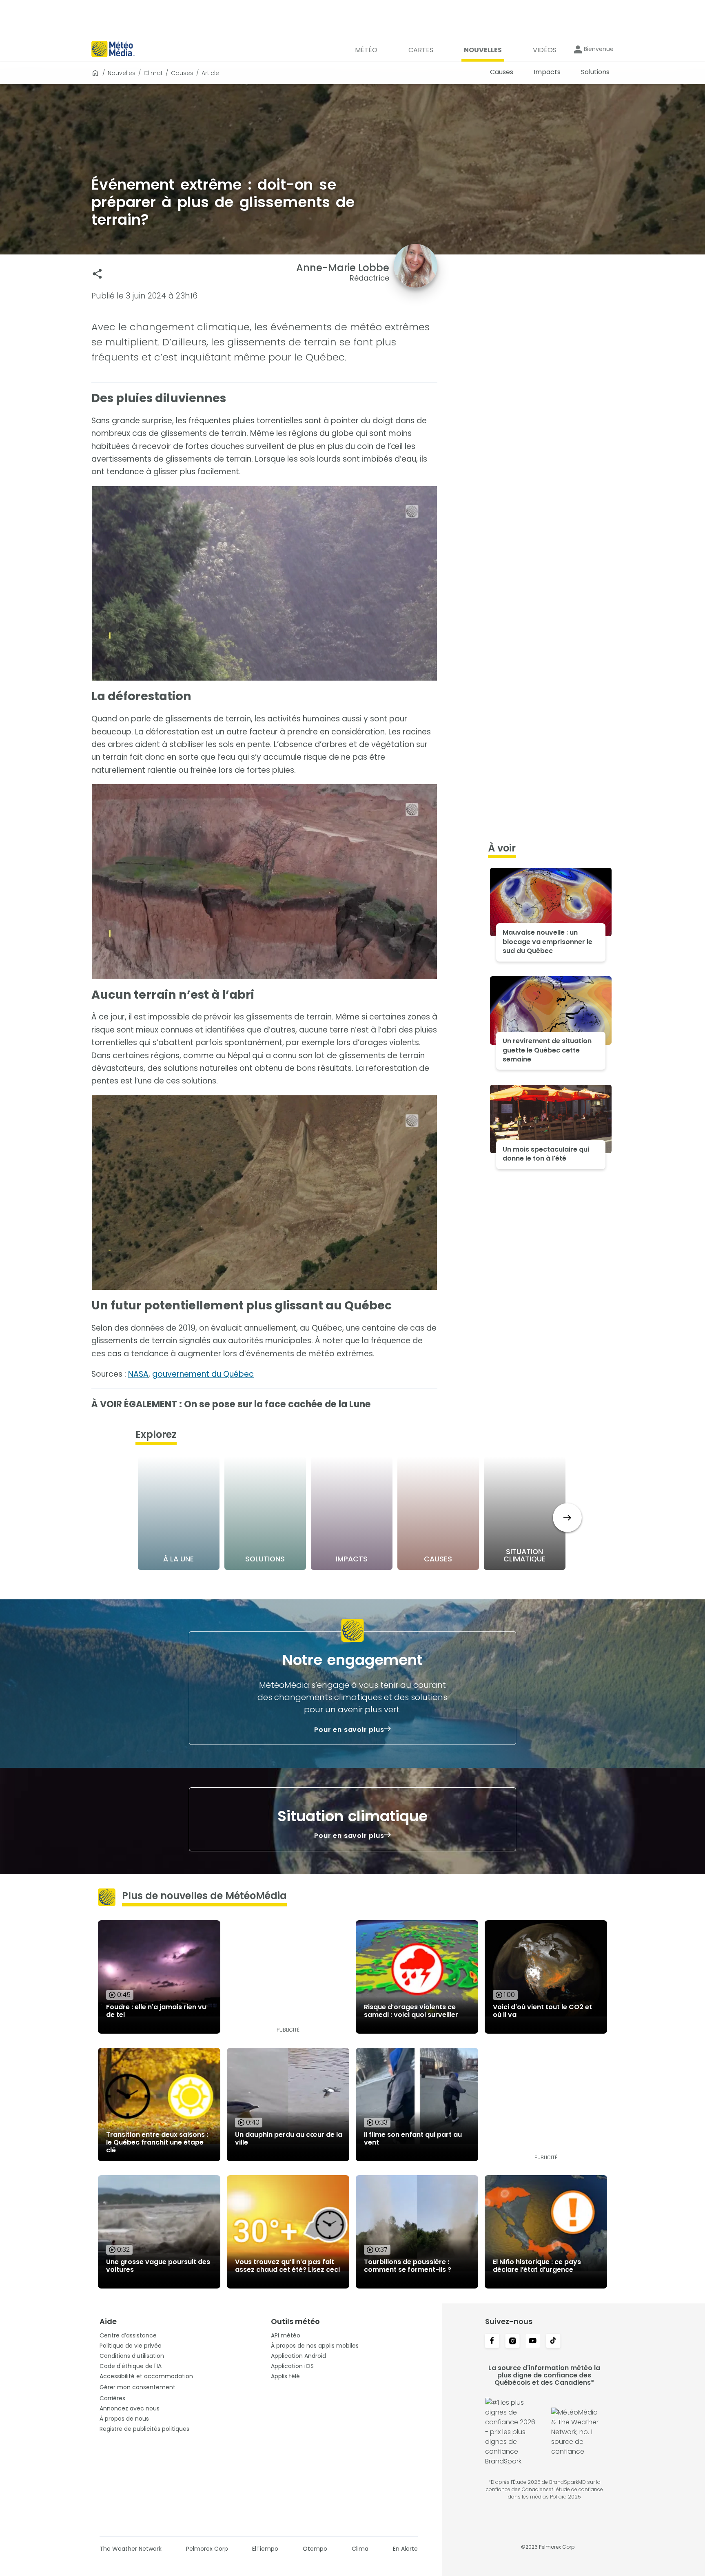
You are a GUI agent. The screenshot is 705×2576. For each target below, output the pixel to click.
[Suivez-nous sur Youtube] (533, 2342)
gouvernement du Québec (203, 1374)
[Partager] (97, 274)
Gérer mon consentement (137, 2387)
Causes (182, 73)
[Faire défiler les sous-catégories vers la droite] (567, 1518)
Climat (153, 73)
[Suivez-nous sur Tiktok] (553, 2342)
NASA (138, 1374)
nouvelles (122, 73)
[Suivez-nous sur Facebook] (492, 2342)
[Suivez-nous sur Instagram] (512, 2342)
